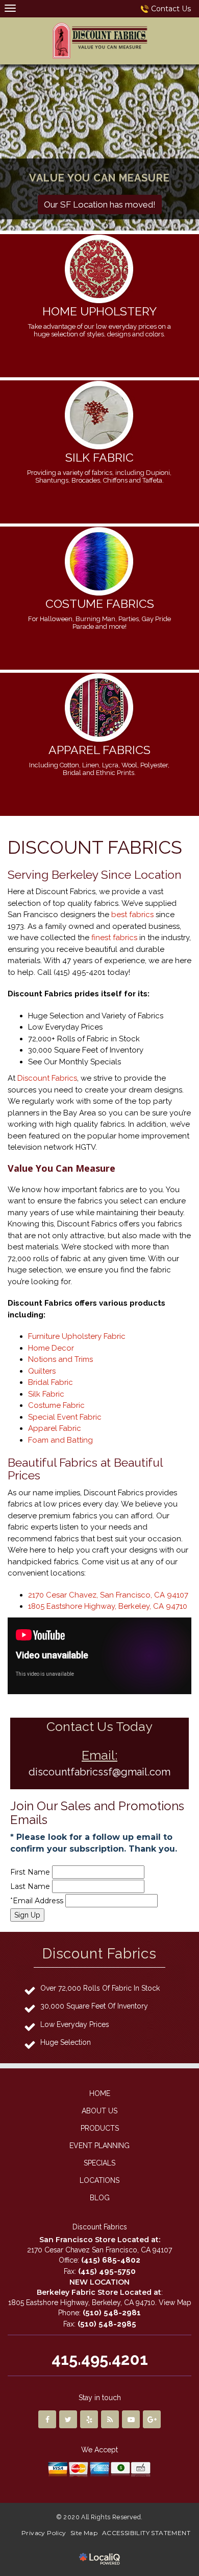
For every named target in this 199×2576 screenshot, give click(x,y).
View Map (175, 2303)
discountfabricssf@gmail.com (99, 1772)
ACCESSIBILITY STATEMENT (146, 2533)
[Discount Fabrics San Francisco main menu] (10, 8)
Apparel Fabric (55, 1428)
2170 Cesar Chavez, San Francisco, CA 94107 (108, 1595)
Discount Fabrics (47, 1078)
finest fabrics (114, 938)
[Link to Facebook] (47, 2419)
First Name (30, 1872)
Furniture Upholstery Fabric (77, 1336)
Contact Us (171, 9)
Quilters (42, 1371)
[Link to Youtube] (131, 2419)
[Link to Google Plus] (152, 2419)
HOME (100, 2093)
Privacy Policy (44, 2533)
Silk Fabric (46, 1394)
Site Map (84, 2533)
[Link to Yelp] (89, 2419)
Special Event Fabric (65, 1417)
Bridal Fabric (51, 1382)
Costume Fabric (56, 1405)
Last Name (30, 1886)
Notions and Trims (60, 1359)
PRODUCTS (100, 2128)
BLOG (100, 2198)
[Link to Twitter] (68, 2419)
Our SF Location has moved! (100, 204)
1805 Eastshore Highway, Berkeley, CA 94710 (108, 1606)
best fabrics (132, 915)
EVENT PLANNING (99, 2146)
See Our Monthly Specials (74, 1062)
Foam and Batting (60, 1440)
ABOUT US (99, 2111)
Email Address (38, 1901)
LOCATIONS (99, 2180)
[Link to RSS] (110, 2419)
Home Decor (51, 1348)
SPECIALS (99, 2163)
